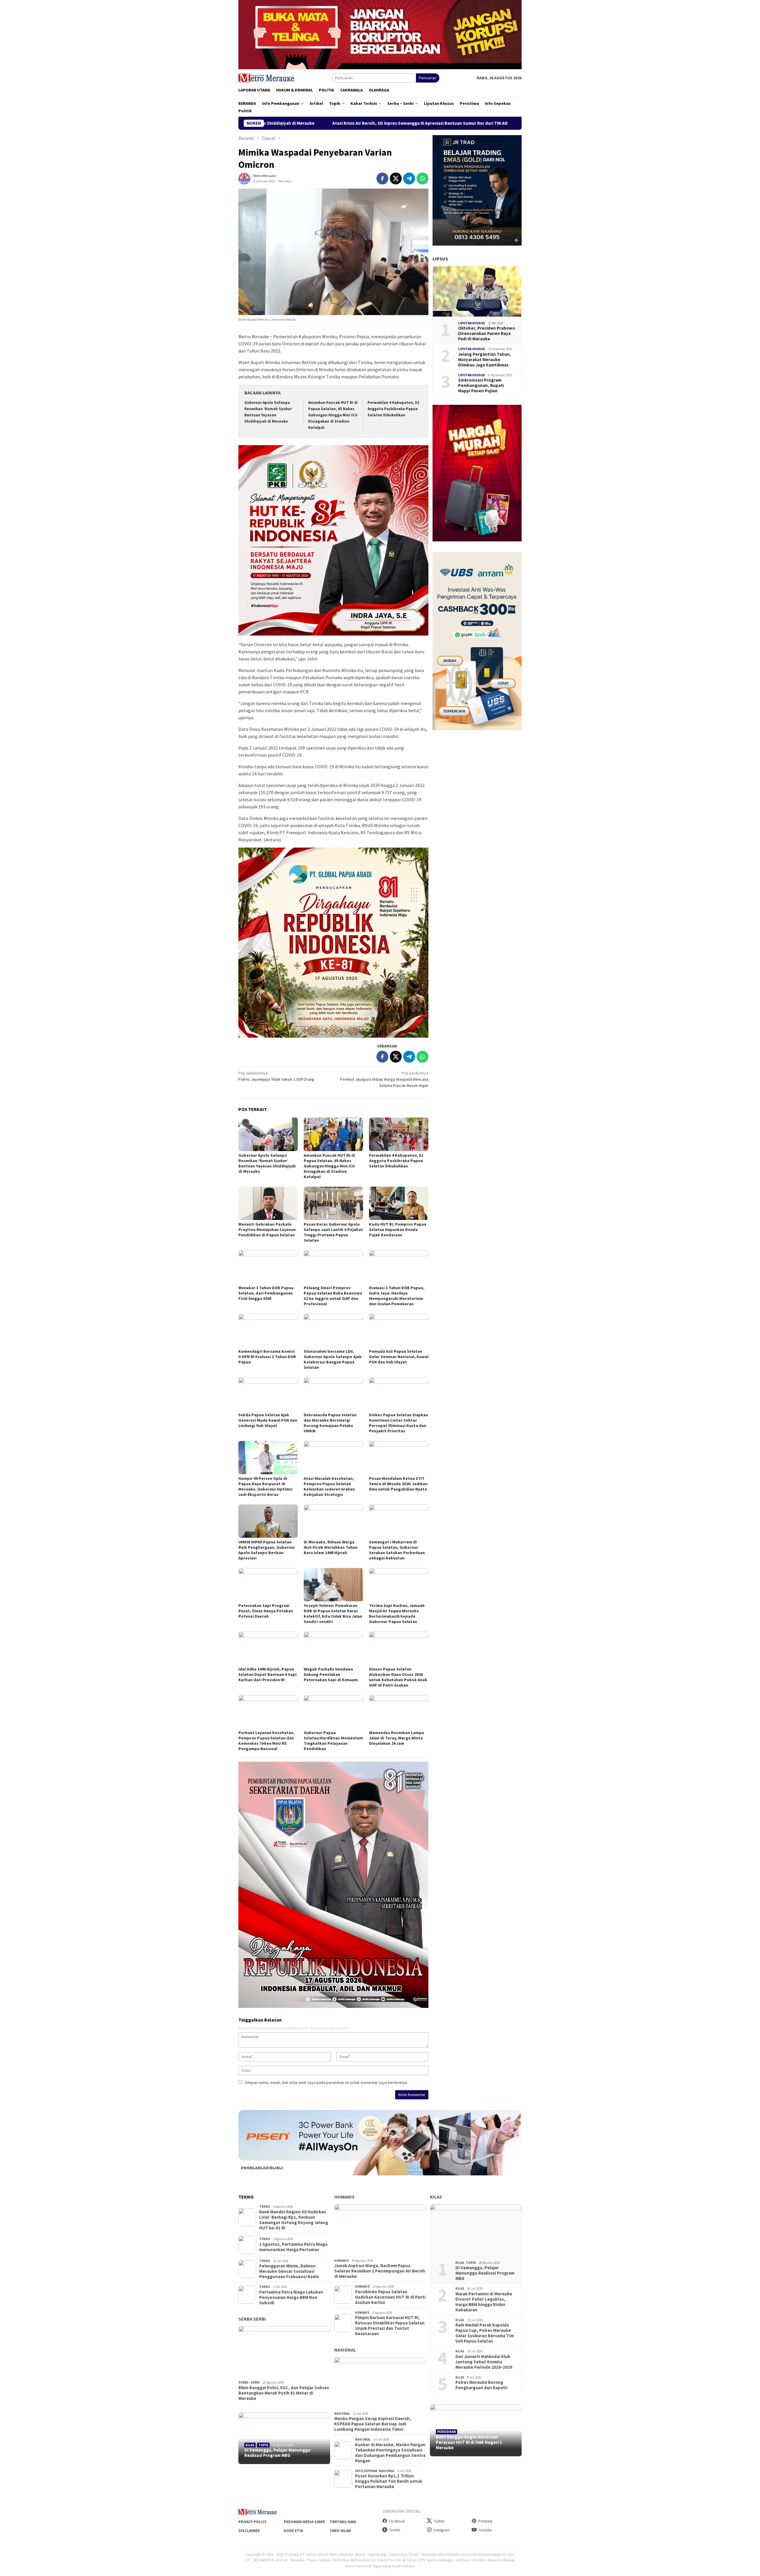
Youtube (485, 2530)
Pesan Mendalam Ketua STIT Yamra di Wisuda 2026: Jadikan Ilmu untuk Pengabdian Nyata (398, 1484)
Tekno (265, 2207)
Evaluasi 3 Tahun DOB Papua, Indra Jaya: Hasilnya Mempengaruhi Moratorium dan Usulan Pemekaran (397, 1296)
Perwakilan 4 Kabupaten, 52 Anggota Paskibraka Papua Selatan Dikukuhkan (393, 409)
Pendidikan (446, 2432)
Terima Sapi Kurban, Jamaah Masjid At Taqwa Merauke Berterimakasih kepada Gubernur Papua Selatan (397, 1613)
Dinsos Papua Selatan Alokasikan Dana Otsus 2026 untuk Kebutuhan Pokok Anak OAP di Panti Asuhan (398, 1677)
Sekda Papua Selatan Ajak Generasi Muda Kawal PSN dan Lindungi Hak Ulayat (268, 1420)
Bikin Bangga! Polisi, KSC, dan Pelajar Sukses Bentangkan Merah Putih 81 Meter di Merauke (284, 2393)
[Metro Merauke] (266, 78)
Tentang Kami (343, 2522)
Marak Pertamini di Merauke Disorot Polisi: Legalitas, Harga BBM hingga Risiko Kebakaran (484, 2302)
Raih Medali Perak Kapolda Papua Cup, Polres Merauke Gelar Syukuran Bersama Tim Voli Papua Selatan (485, 2333)
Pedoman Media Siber (304, 2522)
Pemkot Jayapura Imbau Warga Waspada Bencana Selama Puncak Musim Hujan (384, 1079)
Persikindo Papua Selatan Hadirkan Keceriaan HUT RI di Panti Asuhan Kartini (390, 2297)
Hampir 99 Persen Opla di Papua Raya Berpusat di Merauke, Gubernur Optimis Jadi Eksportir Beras (266, 1486)
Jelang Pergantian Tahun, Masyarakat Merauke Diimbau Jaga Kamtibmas (485, 359)
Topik (263, 2445)
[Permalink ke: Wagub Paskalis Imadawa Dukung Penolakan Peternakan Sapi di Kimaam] (333, 1648)
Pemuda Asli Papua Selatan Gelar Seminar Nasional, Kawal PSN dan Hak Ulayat (399, 1357)
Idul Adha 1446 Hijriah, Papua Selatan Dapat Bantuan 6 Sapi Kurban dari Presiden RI (267, 1674)
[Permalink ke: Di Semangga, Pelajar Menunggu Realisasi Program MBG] (284, 2438)
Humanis (344, 2197)
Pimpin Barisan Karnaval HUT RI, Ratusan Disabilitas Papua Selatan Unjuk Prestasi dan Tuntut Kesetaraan (390, 2326)
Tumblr (395, 2530)
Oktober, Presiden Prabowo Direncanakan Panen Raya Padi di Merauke (487, 334)
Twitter (439, 2521)
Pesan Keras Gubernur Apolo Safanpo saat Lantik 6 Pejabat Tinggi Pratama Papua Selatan (333, 1232)
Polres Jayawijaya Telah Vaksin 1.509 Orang (276, 1076)
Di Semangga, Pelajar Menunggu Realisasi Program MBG (277, 2453)
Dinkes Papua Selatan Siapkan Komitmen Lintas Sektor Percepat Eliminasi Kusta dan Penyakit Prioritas (399, 1423)
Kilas (250, 2445)
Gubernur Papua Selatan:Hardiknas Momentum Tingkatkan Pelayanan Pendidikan (333, 1741)
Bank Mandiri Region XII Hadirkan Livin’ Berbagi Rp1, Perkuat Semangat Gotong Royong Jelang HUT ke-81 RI (294, 2220)
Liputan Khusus (472, 323)
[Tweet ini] (396, 178)
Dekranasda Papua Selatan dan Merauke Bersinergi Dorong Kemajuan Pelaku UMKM (330, 1423)
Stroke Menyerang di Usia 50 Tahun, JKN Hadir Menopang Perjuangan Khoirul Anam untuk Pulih (451, 123)
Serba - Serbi (249, 2382)
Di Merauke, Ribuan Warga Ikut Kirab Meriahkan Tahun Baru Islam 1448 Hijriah (331, 1547)
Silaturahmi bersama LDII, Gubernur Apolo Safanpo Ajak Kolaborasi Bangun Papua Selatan (333, 1359)
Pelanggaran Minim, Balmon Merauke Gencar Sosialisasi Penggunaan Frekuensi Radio (289, 2271)
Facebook (397, 2521)
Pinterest (485, 2521)
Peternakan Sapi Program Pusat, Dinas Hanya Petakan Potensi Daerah (266, 1611)
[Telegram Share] (409, 178)
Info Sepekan (366, 2471)
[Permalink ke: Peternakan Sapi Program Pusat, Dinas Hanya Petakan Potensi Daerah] (268, 1585)
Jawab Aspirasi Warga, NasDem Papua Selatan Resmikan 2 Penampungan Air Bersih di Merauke (380, 2271)
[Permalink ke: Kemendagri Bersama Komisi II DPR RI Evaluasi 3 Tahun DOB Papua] (268, 1330)
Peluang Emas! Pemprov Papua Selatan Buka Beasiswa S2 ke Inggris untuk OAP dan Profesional (333, 1296)
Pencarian (428, 78)
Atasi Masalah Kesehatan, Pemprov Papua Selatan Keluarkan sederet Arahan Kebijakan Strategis (329, 1486)
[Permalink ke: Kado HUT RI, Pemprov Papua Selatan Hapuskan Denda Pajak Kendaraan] (399, 1203)
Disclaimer (249, 2531)
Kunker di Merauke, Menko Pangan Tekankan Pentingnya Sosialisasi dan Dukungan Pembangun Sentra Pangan (390, 2453)
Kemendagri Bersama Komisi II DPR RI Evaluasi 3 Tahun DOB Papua (267, 1357)
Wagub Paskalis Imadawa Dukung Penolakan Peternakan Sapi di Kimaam (331, 1674)
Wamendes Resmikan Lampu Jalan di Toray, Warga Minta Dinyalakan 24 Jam (396, 1738)
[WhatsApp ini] (422, 178)
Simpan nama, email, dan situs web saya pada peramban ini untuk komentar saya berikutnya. (326, 2082)
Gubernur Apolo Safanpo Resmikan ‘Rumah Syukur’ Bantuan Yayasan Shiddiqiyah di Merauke (267, 1163)
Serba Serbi (252, 2319)
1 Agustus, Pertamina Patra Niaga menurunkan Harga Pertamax (293, 2247)
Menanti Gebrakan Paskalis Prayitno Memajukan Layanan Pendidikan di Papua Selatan (267, 1229)
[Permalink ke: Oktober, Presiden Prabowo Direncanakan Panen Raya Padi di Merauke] (477, 291)
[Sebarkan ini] (382, 178)
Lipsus (440, 259)
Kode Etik (293, 2531)
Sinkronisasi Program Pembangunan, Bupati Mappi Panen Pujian (481, 385)
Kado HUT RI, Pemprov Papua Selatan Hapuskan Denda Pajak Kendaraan (398, 1229)
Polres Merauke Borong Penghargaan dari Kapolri (481, 2385)
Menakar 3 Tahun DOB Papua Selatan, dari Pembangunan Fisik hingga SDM (266, 1293)
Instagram (442, 2530)
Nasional (345, 2350)
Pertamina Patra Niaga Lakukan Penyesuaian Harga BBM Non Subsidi (291, 2297)
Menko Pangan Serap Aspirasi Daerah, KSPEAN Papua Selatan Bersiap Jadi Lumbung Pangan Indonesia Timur (373, 2424)
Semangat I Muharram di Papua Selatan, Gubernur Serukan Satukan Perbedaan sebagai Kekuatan (397, 1550)
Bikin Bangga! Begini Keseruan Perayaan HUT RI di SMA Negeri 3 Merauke (469, 2442)
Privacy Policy (252, 2522)
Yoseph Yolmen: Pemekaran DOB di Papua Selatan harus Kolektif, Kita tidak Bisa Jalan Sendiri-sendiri (333, 1613)
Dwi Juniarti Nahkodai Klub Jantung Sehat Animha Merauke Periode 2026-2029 (484, 2362)
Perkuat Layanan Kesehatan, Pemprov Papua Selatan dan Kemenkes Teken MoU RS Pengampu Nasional (266, 1741)
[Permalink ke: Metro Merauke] (244, 178)
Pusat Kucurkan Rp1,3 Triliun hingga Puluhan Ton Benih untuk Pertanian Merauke (389, 2481)
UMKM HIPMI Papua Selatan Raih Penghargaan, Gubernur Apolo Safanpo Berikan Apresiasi (267, 1550)
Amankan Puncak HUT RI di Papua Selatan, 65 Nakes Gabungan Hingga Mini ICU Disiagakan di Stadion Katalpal (333, 415)
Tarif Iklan (340, 2531)
